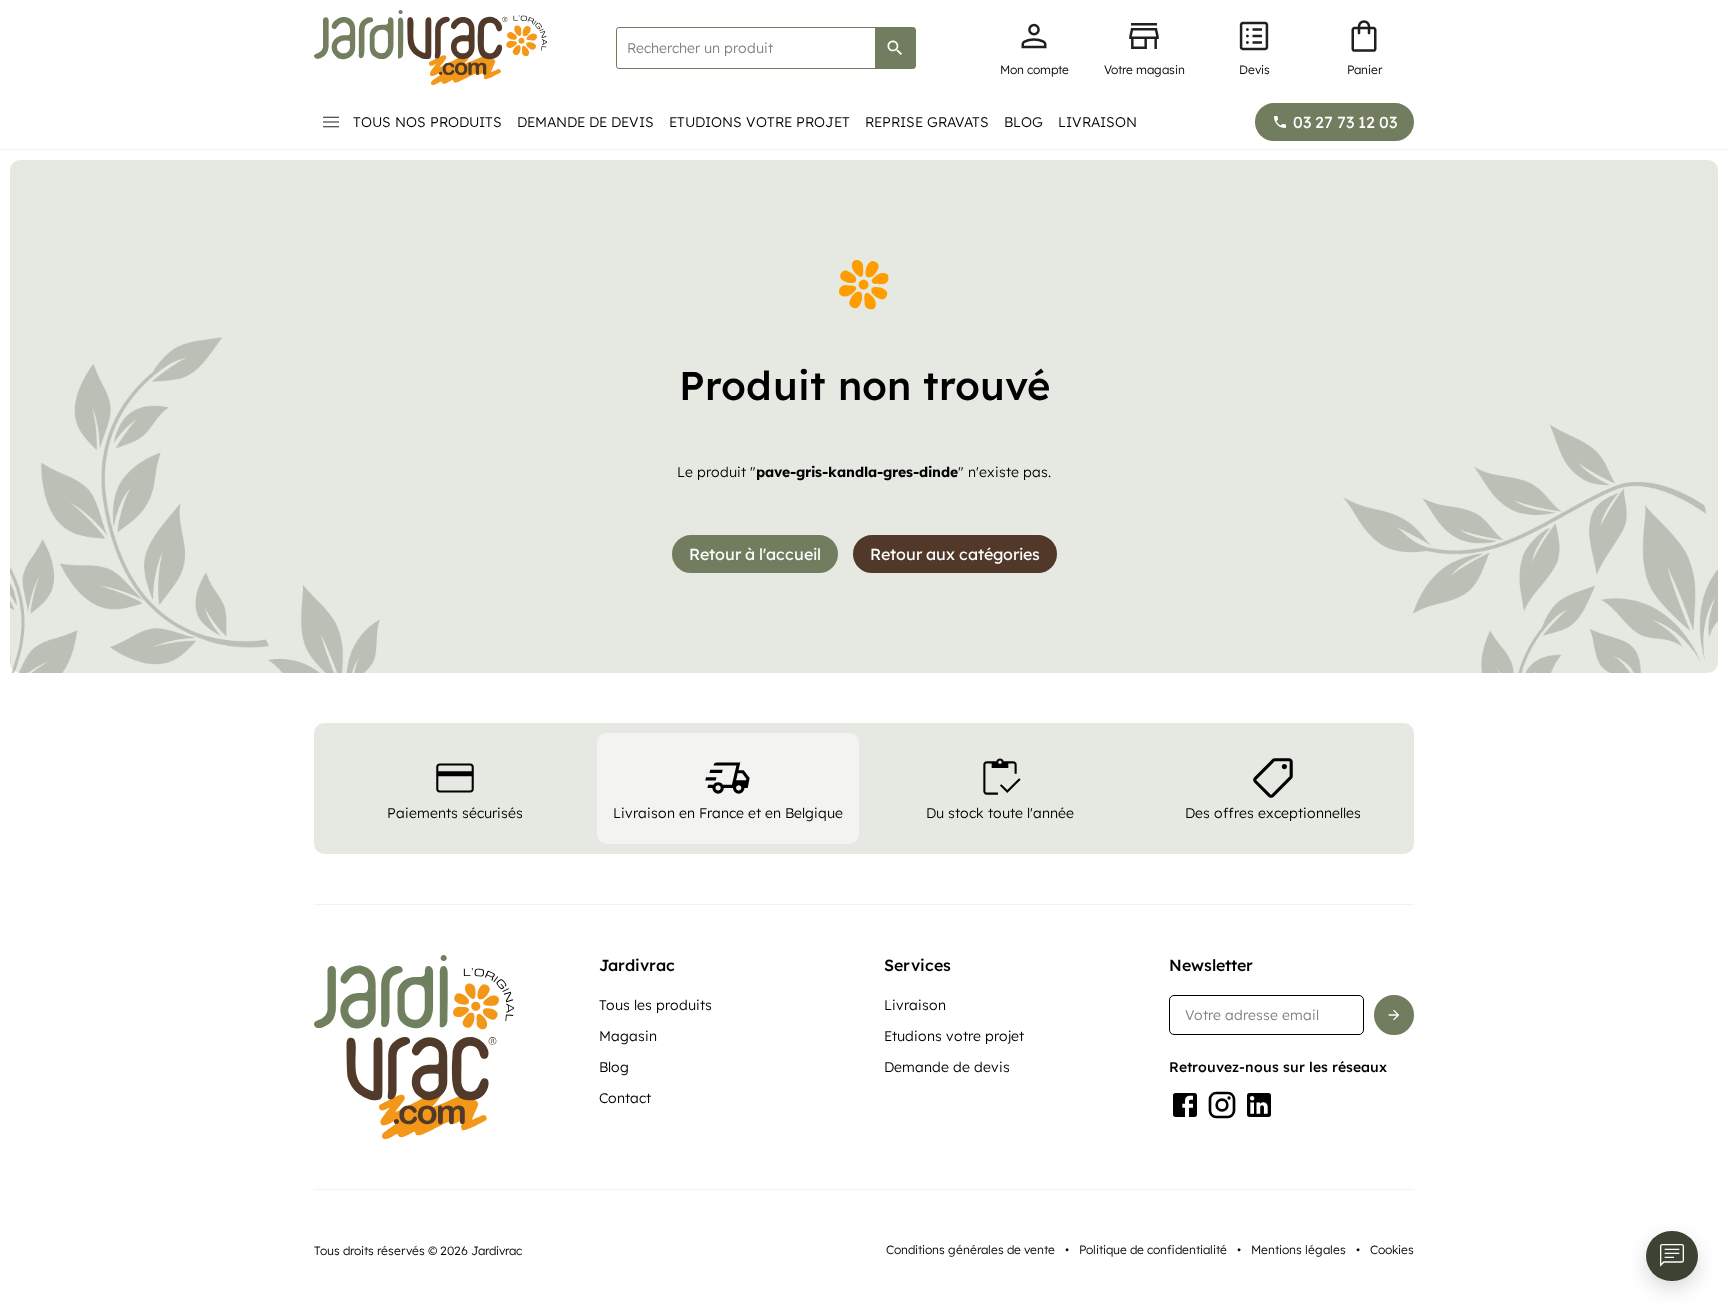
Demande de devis (585, 122)
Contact (625, 1098)
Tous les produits (655, 1005)
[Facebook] (1185, 1105)
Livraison (1097, 122)
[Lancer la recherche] (895, 48)
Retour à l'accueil (755, 554)
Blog (1023, 122)
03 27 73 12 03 (1345, 122)
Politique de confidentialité (1153, 1249)
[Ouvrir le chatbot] (1672, 1256)
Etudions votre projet (759, 122)
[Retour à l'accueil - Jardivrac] (430, 47)
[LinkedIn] (1259, 1105)
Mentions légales (1298, 1249)
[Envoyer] (1394, 1015)
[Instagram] (1222, 1105)
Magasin (628, 1036)
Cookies (1392, 1249)
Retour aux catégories (955, 554)
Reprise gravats (927, 122)
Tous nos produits (427, 122)
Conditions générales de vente (970, 1249)
